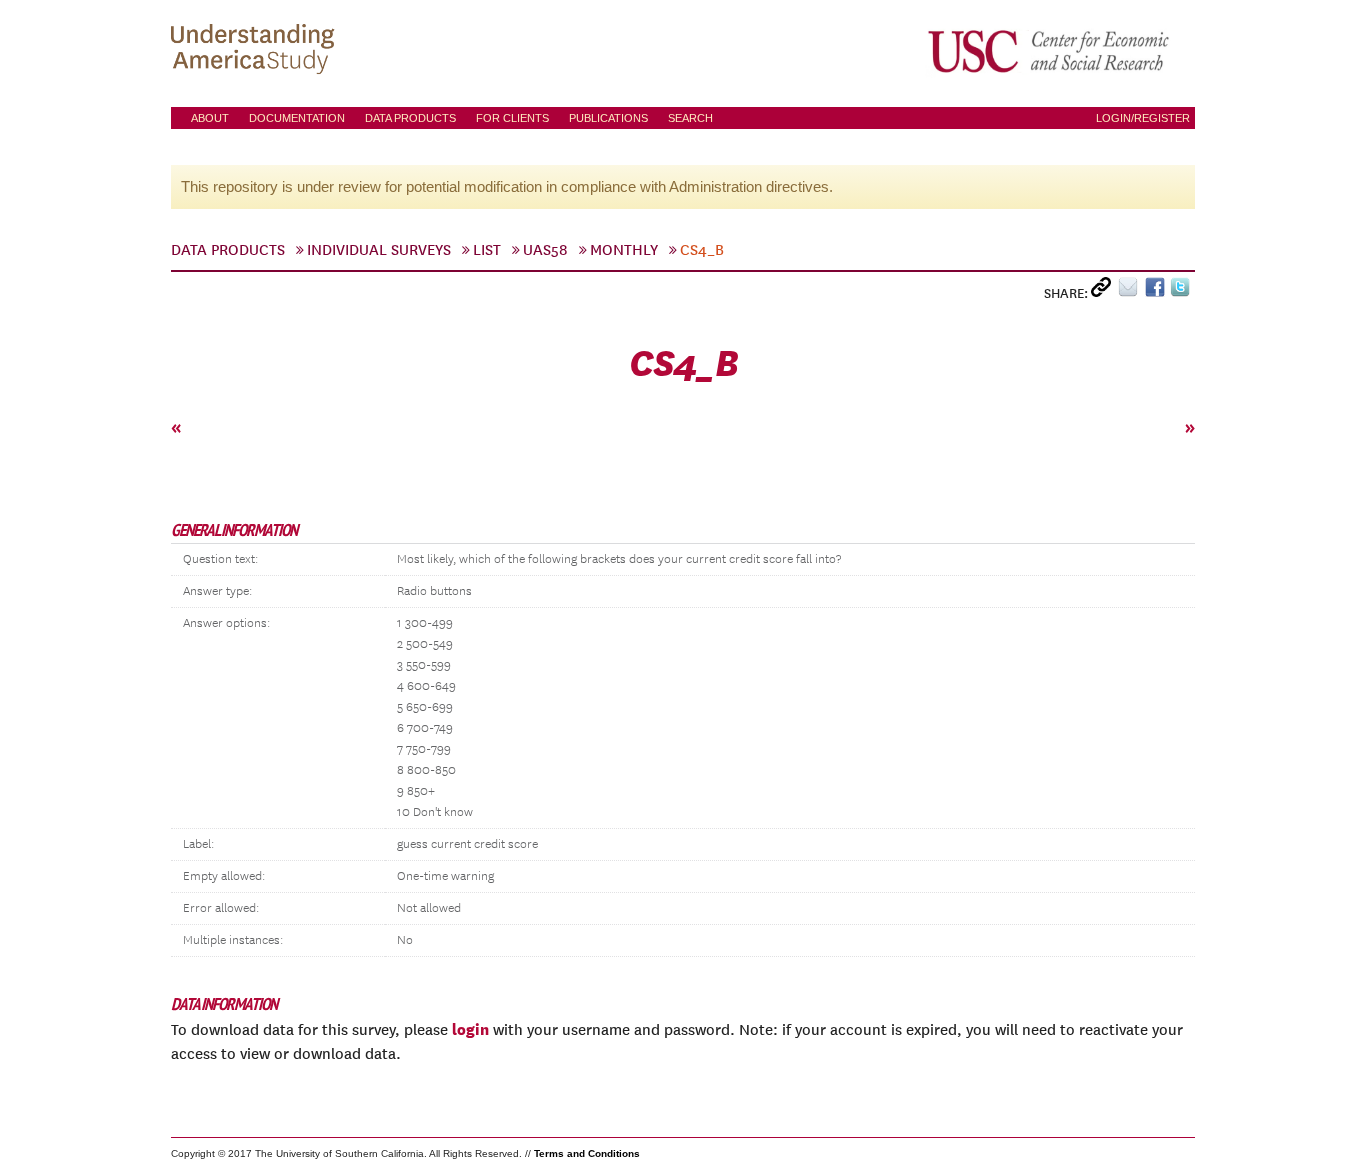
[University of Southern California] (1050, 51)
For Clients (512, 118)
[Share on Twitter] (1182, 291)
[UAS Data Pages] (256, 51)
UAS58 (545, 250)
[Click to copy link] (1104, 291)
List (487, 250)
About (210, 118)
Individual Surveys (379, 250)
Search (690, 118)
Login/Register (1143, 118)
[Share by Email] (1131, 291)
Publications (608, 118)
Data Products (410, 118)
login (470, 1029)
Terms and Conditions (587, 1153)
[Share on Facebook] (1157, 291)
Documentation (297, 118)
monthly (624, 250)
